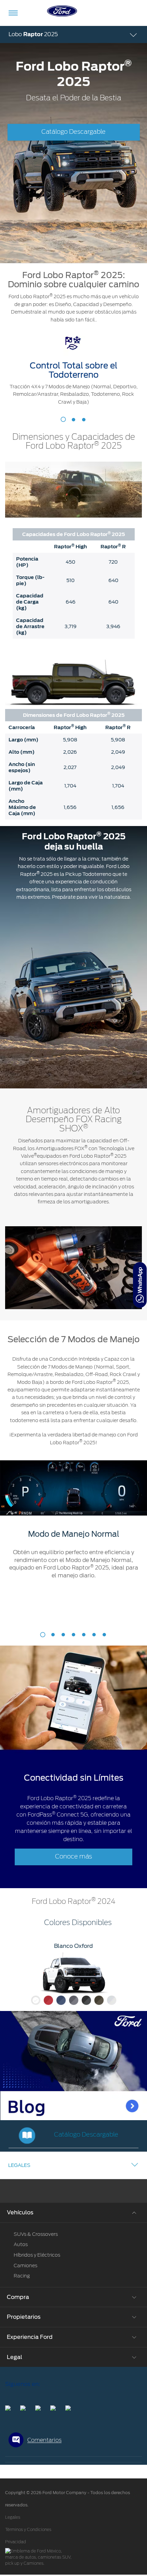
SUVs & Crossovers (36, 2234)
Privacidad (16, 2542)
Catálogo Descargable (73, 132)
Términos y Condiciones (28, 2530)
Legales (19, 2165)
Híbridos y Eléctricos (37, 2255)
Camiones (25, 2266)
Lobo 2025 (33, 34)
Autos (21, 2244)
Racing (22, 2276)
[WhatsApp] (140, 1285)
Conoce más (73, 1857)
